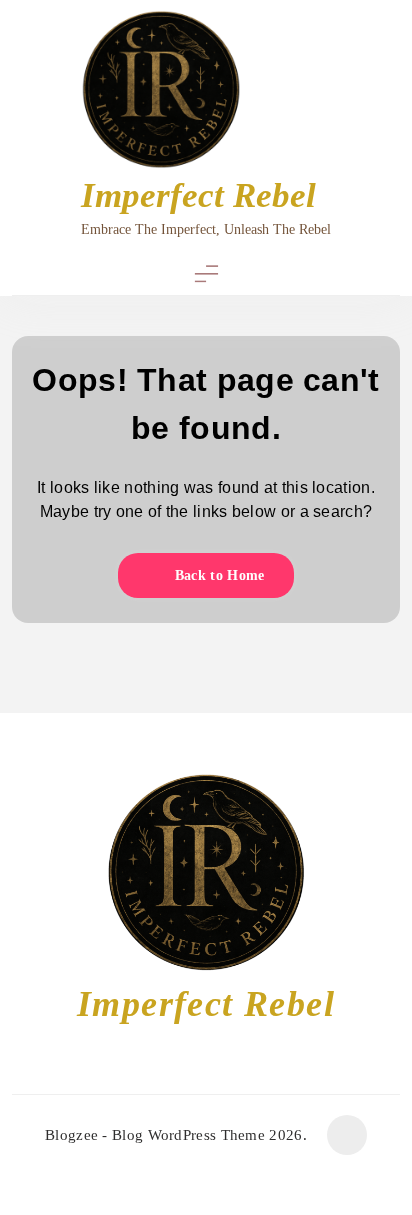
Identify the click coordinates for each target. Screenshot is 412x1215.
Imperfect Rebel (198, 195)
